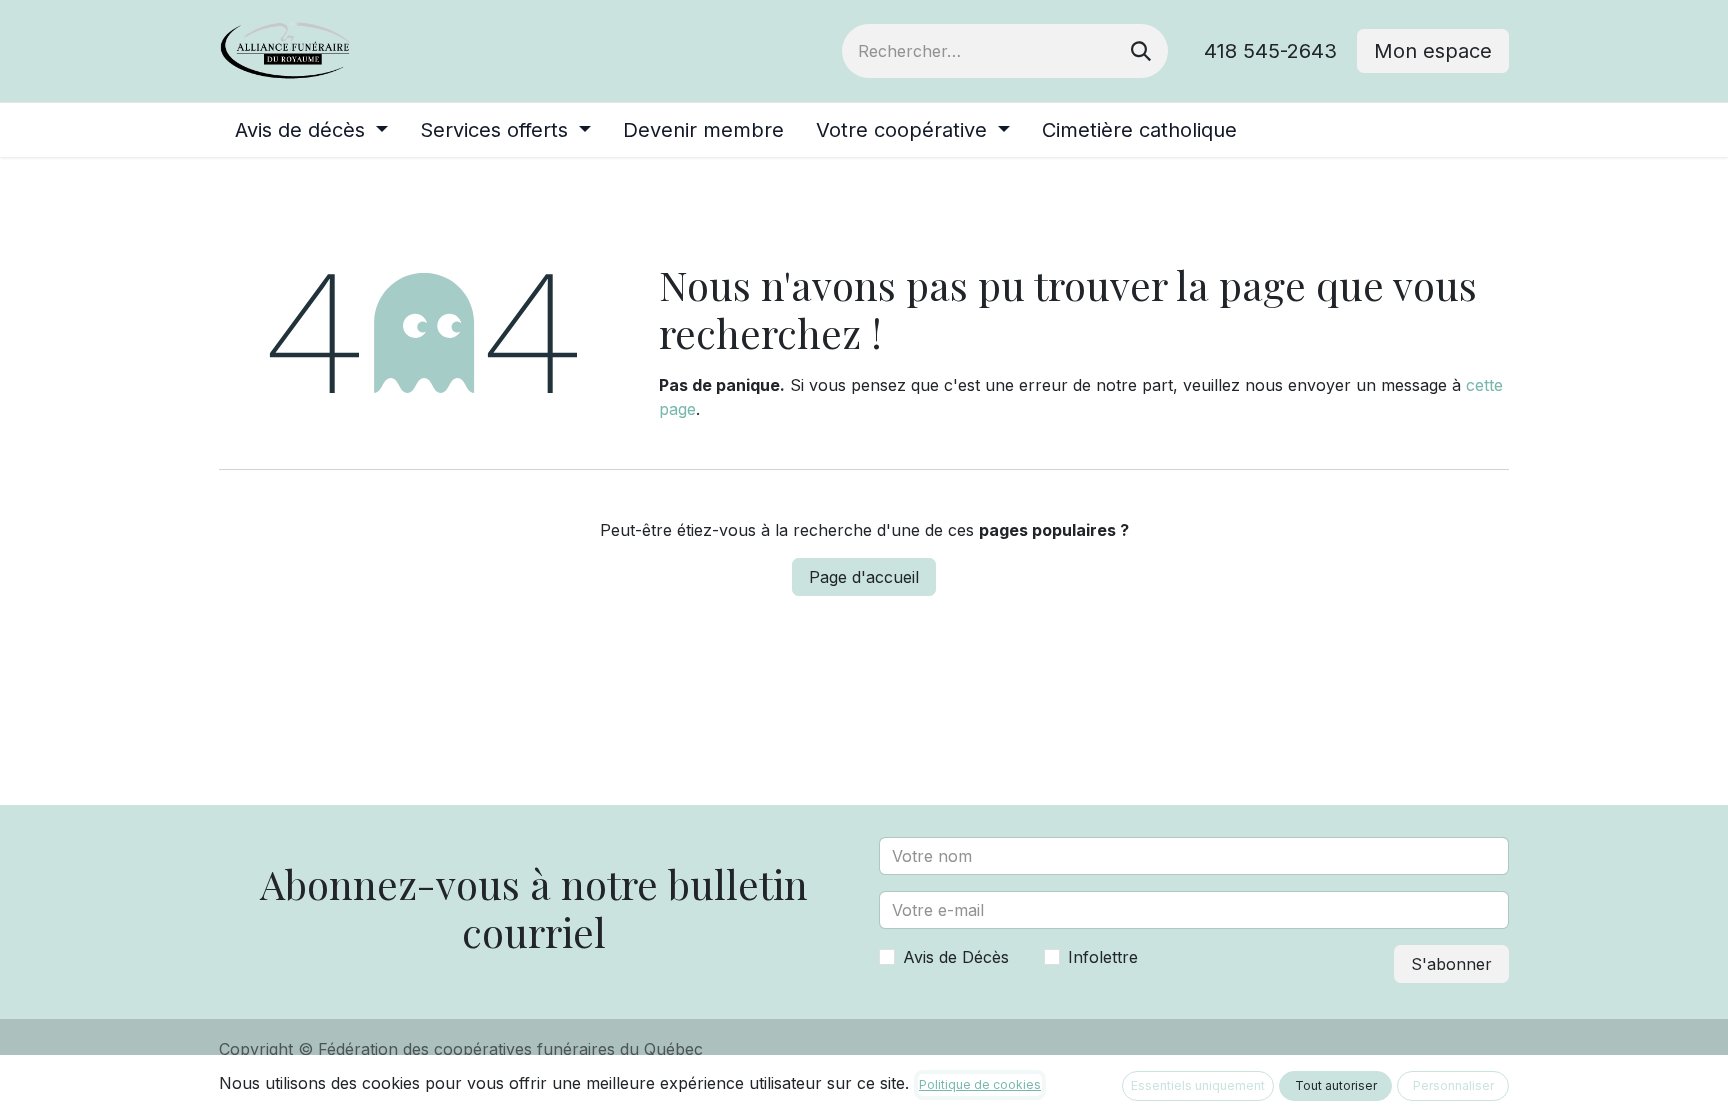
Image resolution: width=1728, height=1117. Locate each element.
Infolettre (1103, 957)
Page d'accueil (864, 577)
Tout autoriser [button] (1336, 1085)
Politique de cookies (980, 1084)
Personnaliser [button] (1453, 1085)
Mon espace (1433, 51)
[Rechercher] (1141, 51)
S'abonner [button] (1451, 964)
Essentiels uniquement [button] (1198, 1085)
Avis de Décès (956, 957)
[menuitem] (311, 130)
